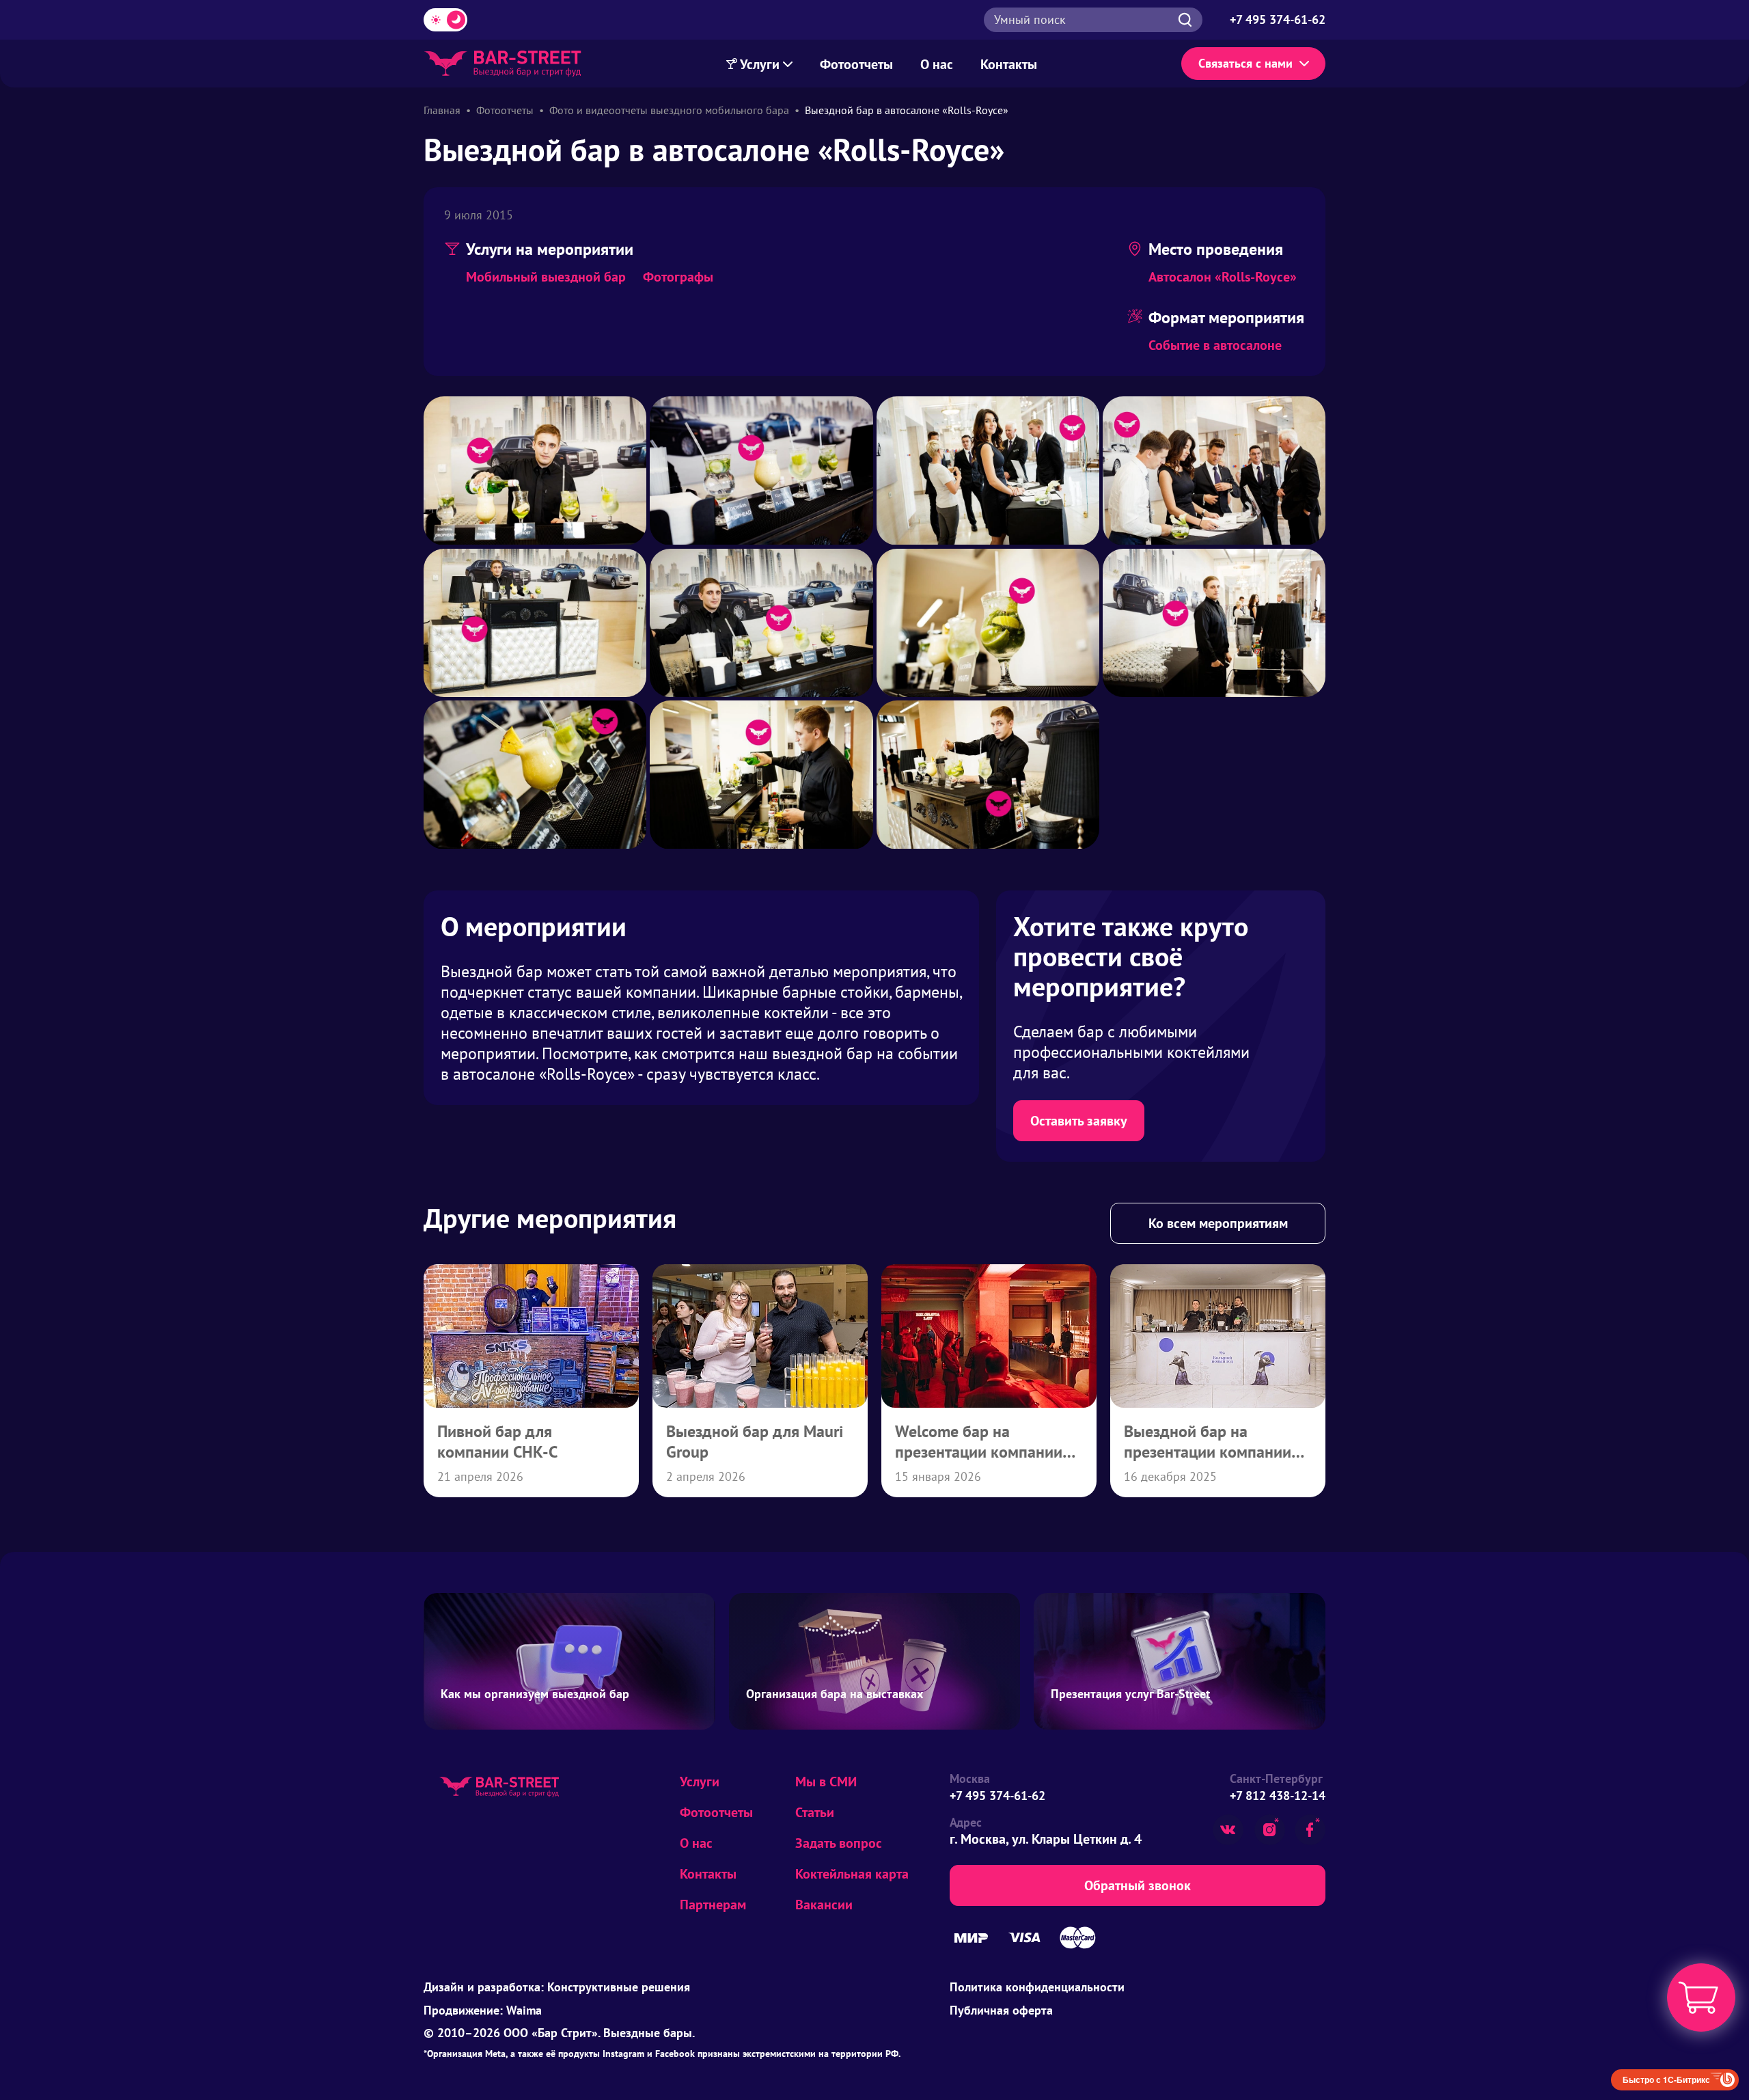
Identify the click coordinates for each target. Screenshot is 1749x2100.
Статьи (815, 1812)
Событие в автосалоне (1215, 345)
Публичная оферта (1001, 2010)
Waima (524, 2010)
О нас (937, 64)
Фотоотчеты (856, 64)
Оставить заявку (1079, 1121)
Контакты (1009, 64)
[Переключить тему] (445, 20)
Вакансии (824, 1905)
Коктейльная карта (852, 1874)
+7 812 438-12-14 (1278, 1796)
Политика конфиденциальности (1037, 1987)
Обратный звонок (1138, 1885)
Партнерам (713, 1905)
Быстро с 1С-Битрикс (1666, 2079)
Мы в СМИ (826, 1782)
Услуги (760, 64)
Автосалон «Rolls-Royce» (1223, 277)
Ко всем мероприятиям (1218, 1223)
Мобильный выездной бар (546, 277)
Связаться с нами (1245, 63)
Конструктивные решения (619, 1987)
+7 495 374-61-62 (997, 1796)
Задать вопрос (839, 1843)
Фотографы (678, 277)
